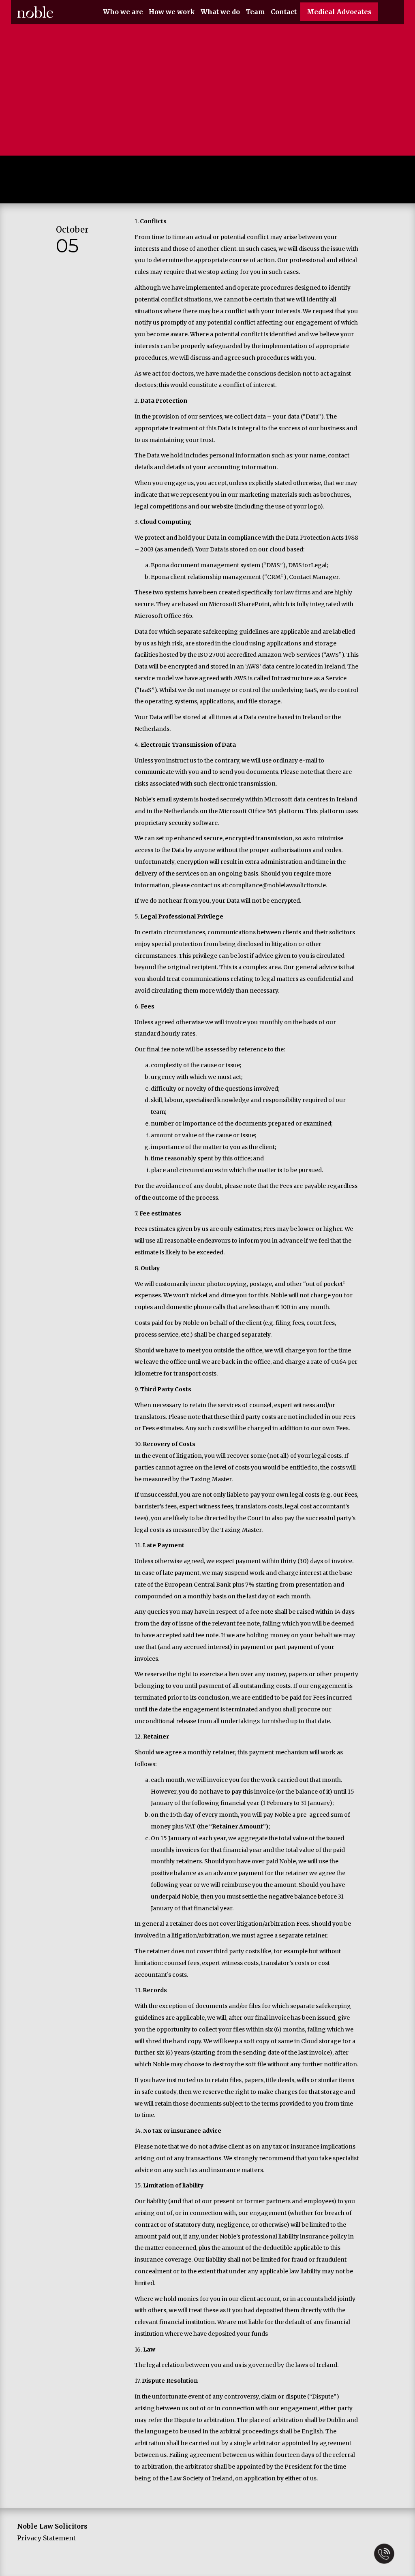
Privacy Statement (46, 2538)
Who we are (123, 12)
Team (255, 12)
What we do (220, 12)
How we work (172, 12)
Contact (284, 12)
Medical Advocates (339, 12)
